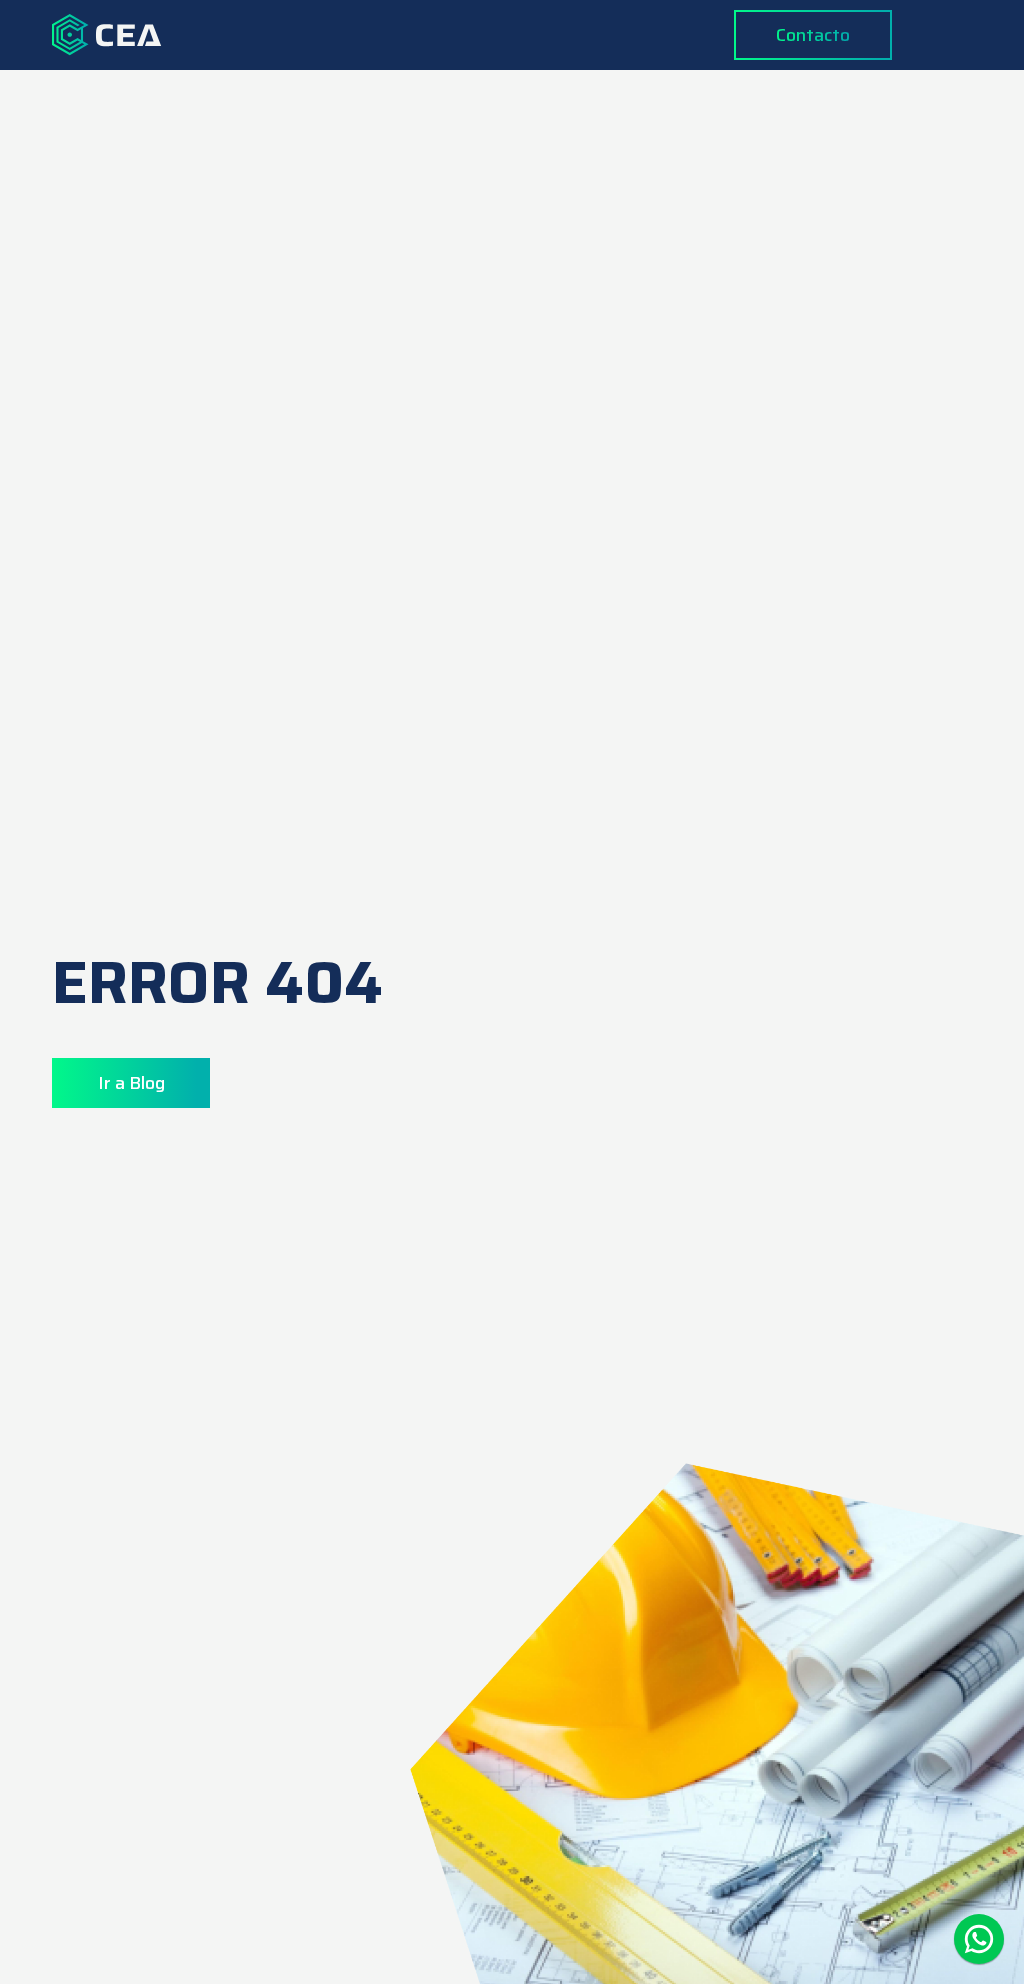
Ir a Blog (131, 1083)
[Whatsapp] (979, 1939)
